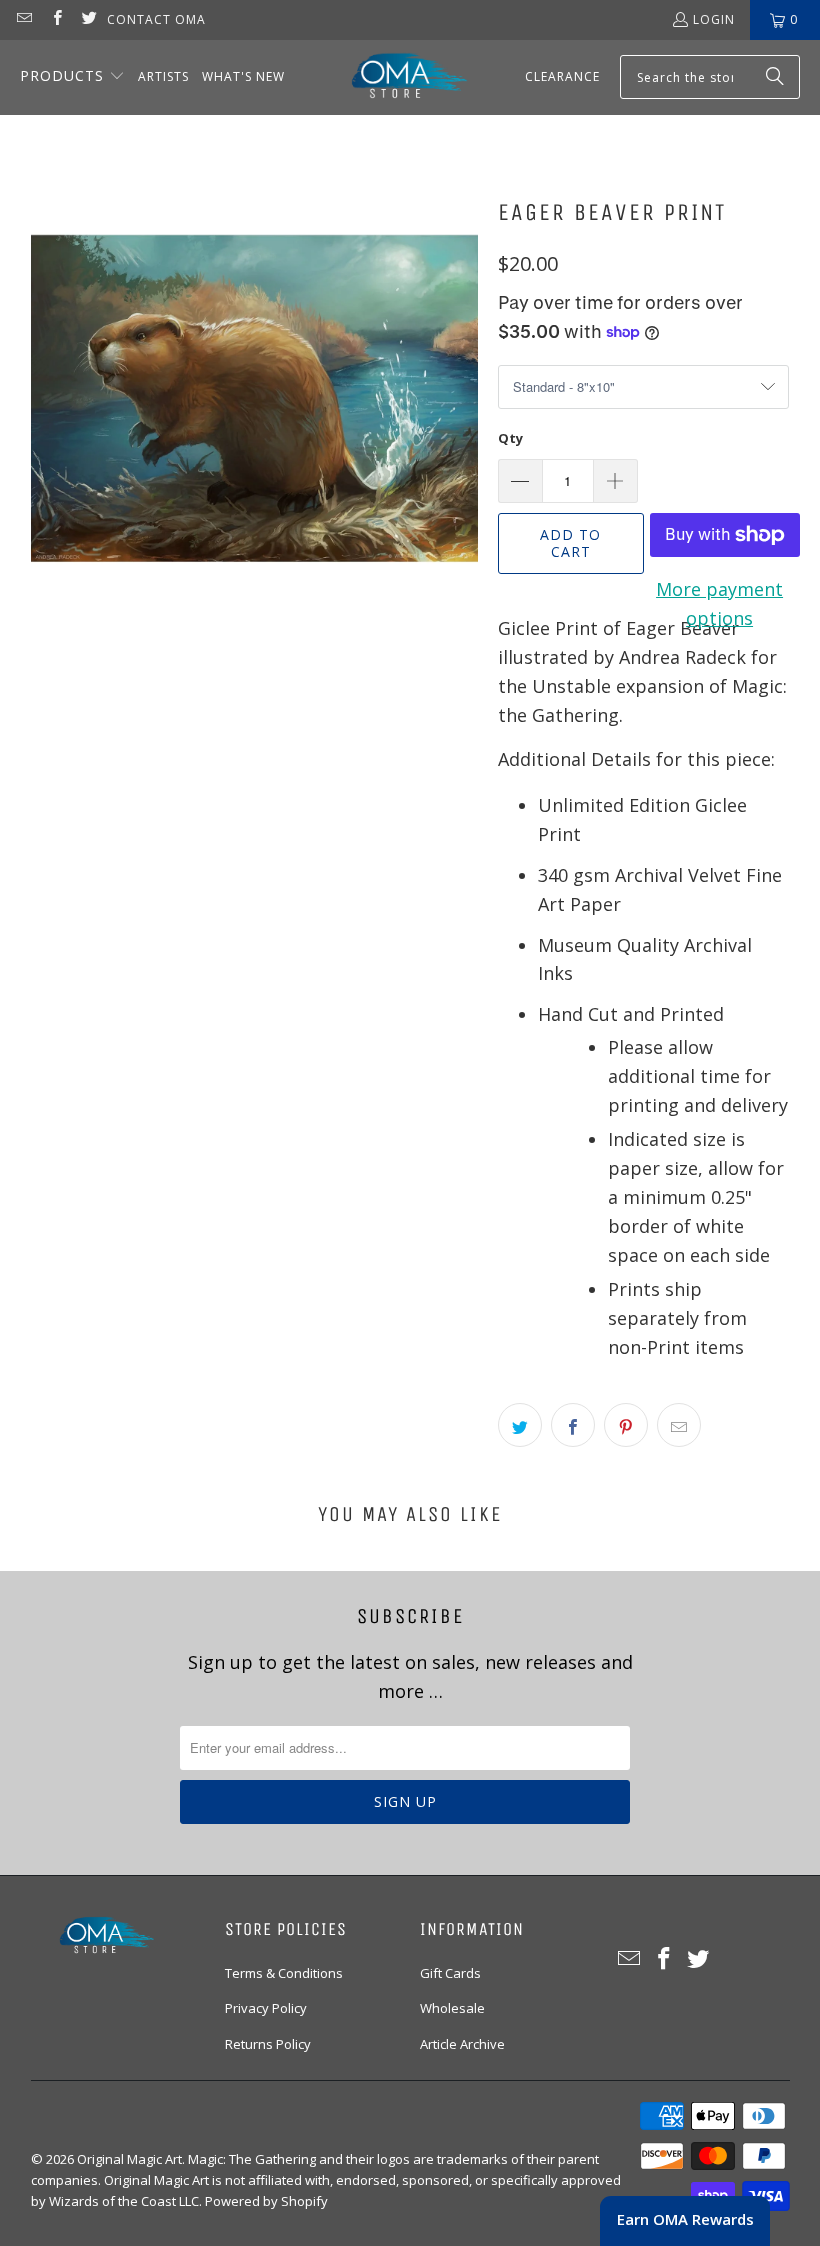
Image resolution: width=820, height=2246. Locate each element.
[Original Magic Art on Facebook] (55, 19)
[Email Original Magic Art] (23, 19)
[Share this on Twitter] (520, 1425)
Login (714, 19)
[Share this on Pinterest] (626, 1425)
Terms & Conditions (284, 1973)
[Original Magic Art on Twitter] (88, 19)
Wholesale (452, 2008)
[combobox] (710, 77)
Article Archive (462, 2044)
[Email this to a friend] (679, 1425)
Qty (510, 438)
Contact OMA (156, 19)
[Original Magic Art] (397, 77)
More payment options (719, 603)
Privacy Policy (266, 2008)
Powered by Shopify (266, 2201)
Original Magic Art (129, 2159)
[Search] (775, 77)
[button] (72, 77)
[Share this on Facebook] (573, 1425)
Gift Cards (450, 1973)
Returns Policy (268, 2044)
